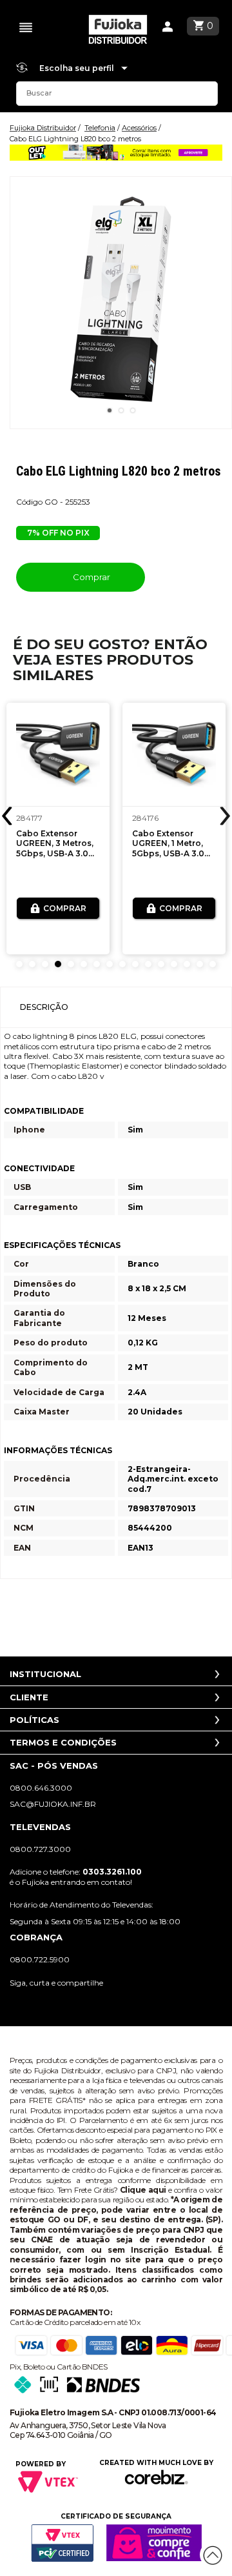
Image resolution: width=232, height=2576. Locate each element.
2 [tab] (121, 410)
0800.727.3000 (40, 1849)
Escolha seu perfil (78, 68)
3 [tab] (133, 410)
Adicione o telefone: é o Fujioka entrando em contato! (76, 1877)
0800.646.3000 (41, 1788)
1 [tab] (110, 410)
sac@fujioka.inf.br (53, 1804)
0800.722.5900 (40, 1959)
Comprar (91, 577)
